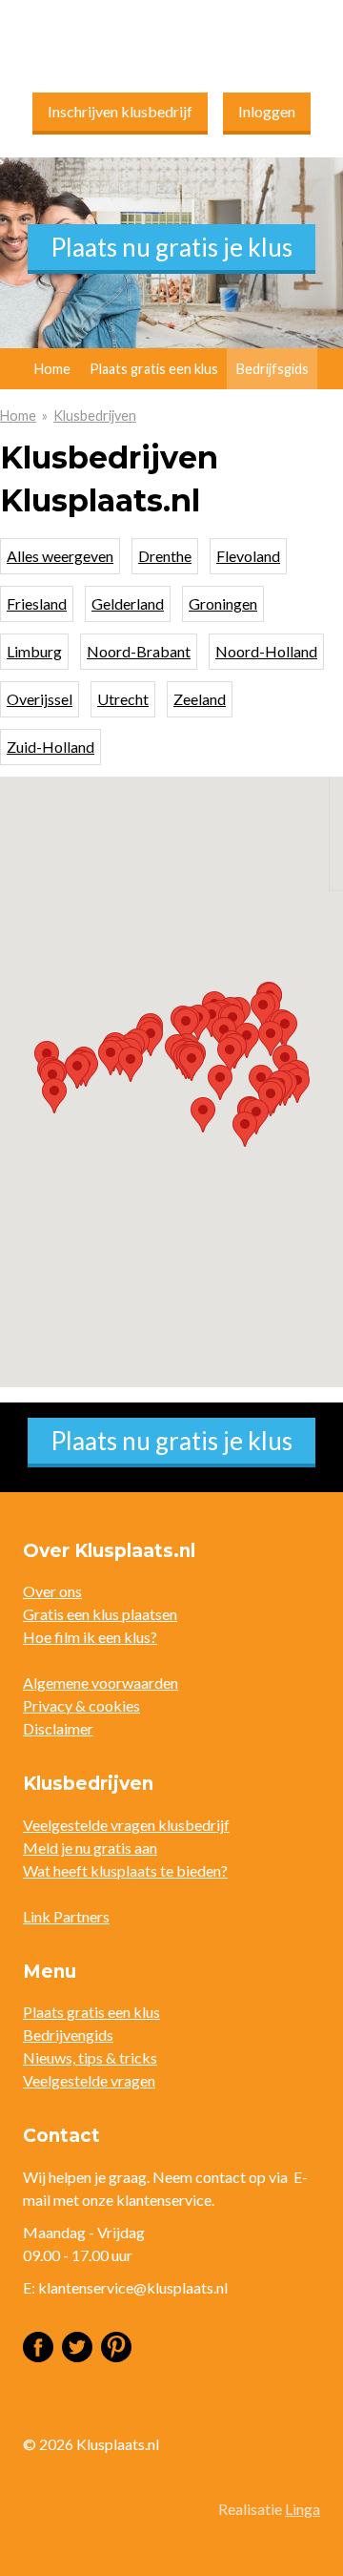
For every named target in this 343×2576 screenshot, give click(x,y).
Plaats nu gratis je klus (171, 247)
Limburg (34, 651)
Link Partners (66, 1916)
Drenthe (165, 556)
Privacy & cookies (81, 1705)
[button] (54, 1096)
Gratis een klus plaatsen (100, 1614)
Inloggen (267, 111)
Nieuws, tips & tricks (90, 2057)
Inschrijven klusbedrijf (120, 111)
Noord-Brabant (139, 651)
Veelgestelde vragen (89, 2080)
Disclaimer (58, 1728)
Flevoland (248, 556)
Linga (303, 2509)
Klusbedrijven (95, 415)
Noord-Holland (266, 651)
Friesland (37, 603)
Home (18, 415)
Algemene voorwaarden (101, 1683)
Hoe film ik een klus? (90, 1637)
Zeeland (200, 699)
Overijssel (40, 699)
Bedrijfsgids (272, 369)
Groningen (223, 603)
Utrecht (123, 699)
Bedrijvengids (68, 2035)
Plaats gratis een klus (154, 369)
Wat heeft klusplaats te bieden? (125, 1870)
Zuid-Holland (50, 747)
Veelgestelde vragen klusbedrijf (126, 1825)
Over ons (52, 1591)
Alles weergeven (60, 556)
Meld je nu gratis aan (90, 1848)
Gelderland (128, 603)
